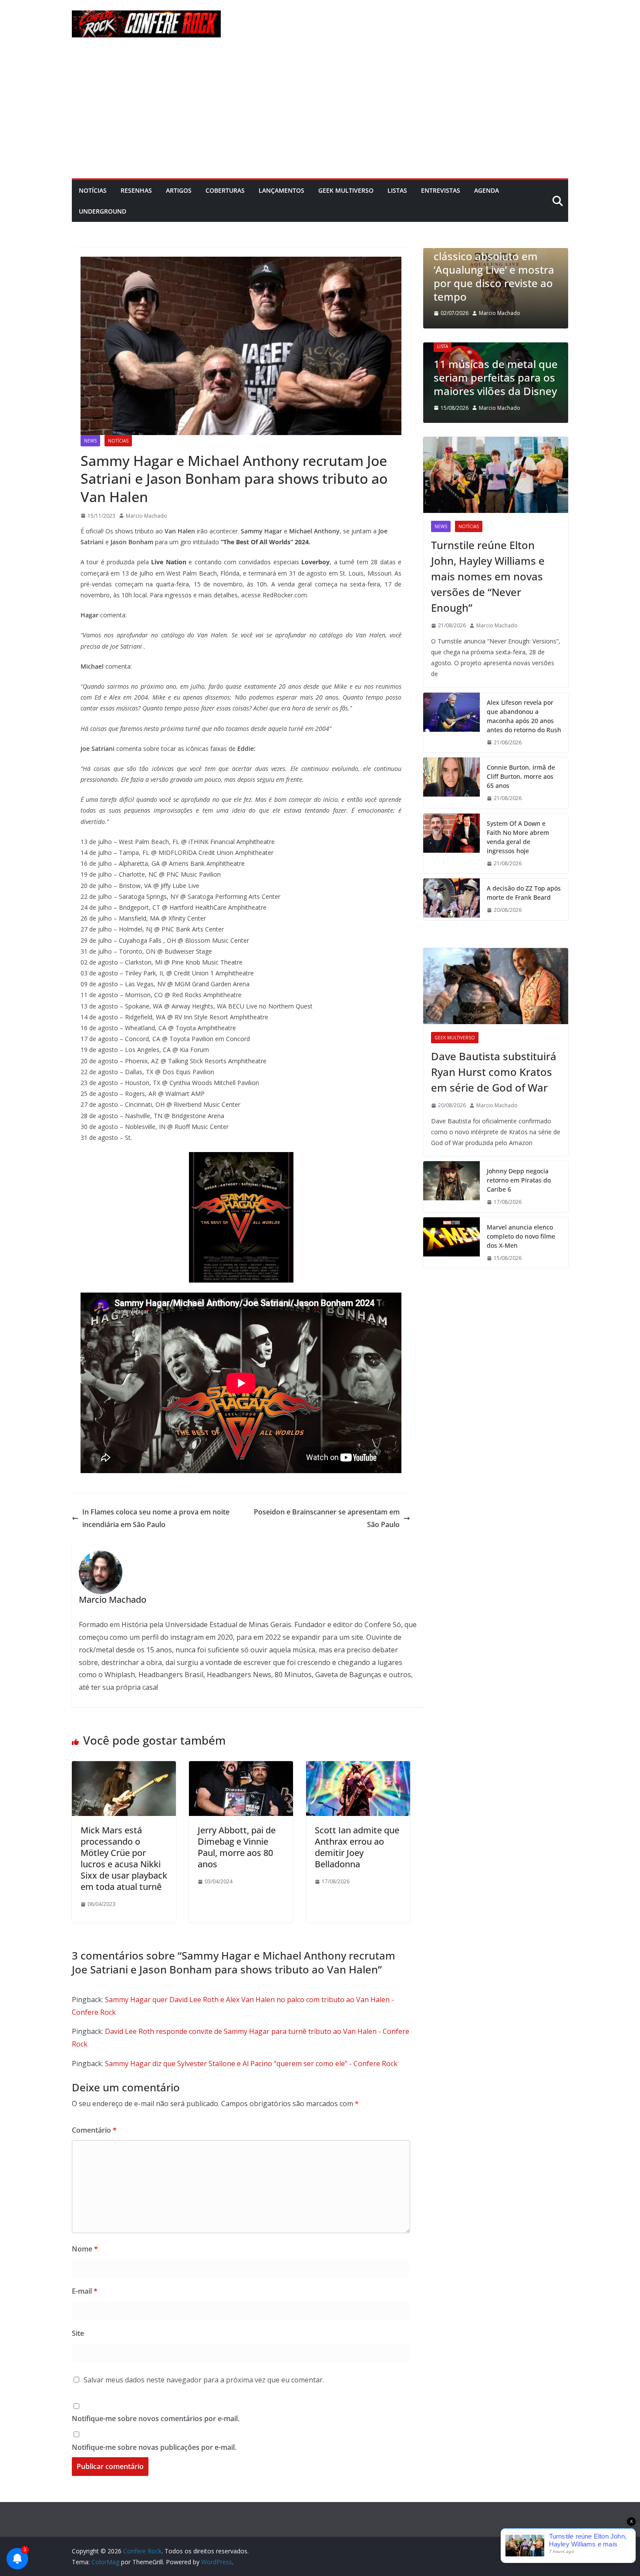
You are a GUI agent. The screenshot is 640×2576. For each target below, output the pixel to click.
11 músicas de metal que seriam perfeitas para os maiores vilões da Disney (496, 377)
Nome (85, 2249)
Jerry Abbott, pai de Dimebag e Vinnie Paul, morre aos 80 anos (237, 1847)
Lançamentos (281, 190)
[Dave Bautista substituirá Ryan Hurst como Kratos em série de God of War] (496, 986)
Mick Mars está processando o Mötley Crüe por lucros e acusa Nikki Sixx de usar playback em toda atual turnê (124, 1858)
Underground (103, 211)
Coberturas (225, 190)
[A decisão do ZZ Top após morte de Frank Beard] (451, 899)
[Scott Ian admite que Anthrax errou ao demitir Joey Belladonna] (358, 1767)
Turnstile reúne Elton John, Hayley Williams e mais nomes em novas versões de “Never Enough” (488, 576)
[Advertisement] (320, 113)
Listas (397, 190)
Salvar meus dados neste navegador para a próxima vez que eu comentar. (204, 2380)
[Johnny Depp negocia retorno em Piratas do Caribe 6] (451, 1187)
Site (78, 2333)
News (90, 441)
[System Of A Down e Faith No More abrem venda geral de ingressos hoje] (451, 844)
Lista (443, 346)
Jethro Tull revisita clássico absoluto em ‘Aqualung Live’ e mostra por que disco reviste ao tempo (494, 269)
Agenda (487, 190)
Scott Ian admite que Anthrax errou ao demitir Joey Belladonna (357, 1847)
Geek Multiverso (346, 190)
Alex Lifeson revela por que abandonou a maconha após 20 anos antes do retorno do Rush (524, 716)
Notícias (93, 190)
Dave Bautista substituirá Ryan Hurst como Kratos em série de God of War (494, 1072)
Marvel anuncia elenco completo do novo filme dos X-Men (521, 1236)
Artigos (179, 190)
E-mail (85, 2291)
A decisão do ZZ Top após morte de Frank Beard (524, 893)
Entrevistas (441, 190)
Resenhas (136, 190)
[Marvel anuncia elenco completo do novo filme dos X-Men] (451, 1243)
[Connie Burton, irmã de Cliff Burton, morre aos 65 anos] (451, 783)
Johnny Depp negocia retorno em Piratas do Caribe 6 (519, 1180)
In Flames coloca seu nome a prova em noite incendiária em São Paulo (156, 1518)
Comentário (94, 2130)
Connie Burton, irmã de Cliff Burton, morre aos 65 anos (521, 776)
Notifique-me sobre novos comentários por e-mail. (156, 2419)
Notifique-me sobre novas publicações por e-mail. (154, 2447)
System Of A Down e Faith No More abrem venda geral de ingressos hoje (518, 837)
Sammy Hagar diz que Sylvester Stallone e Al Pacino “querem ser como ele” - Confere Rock (251, 2063)
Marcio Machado (147, 516)
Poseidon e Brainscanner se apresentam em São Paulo (327, 1518)
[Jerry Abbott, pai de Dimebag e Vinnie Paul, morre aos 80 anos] (241, 1767)
